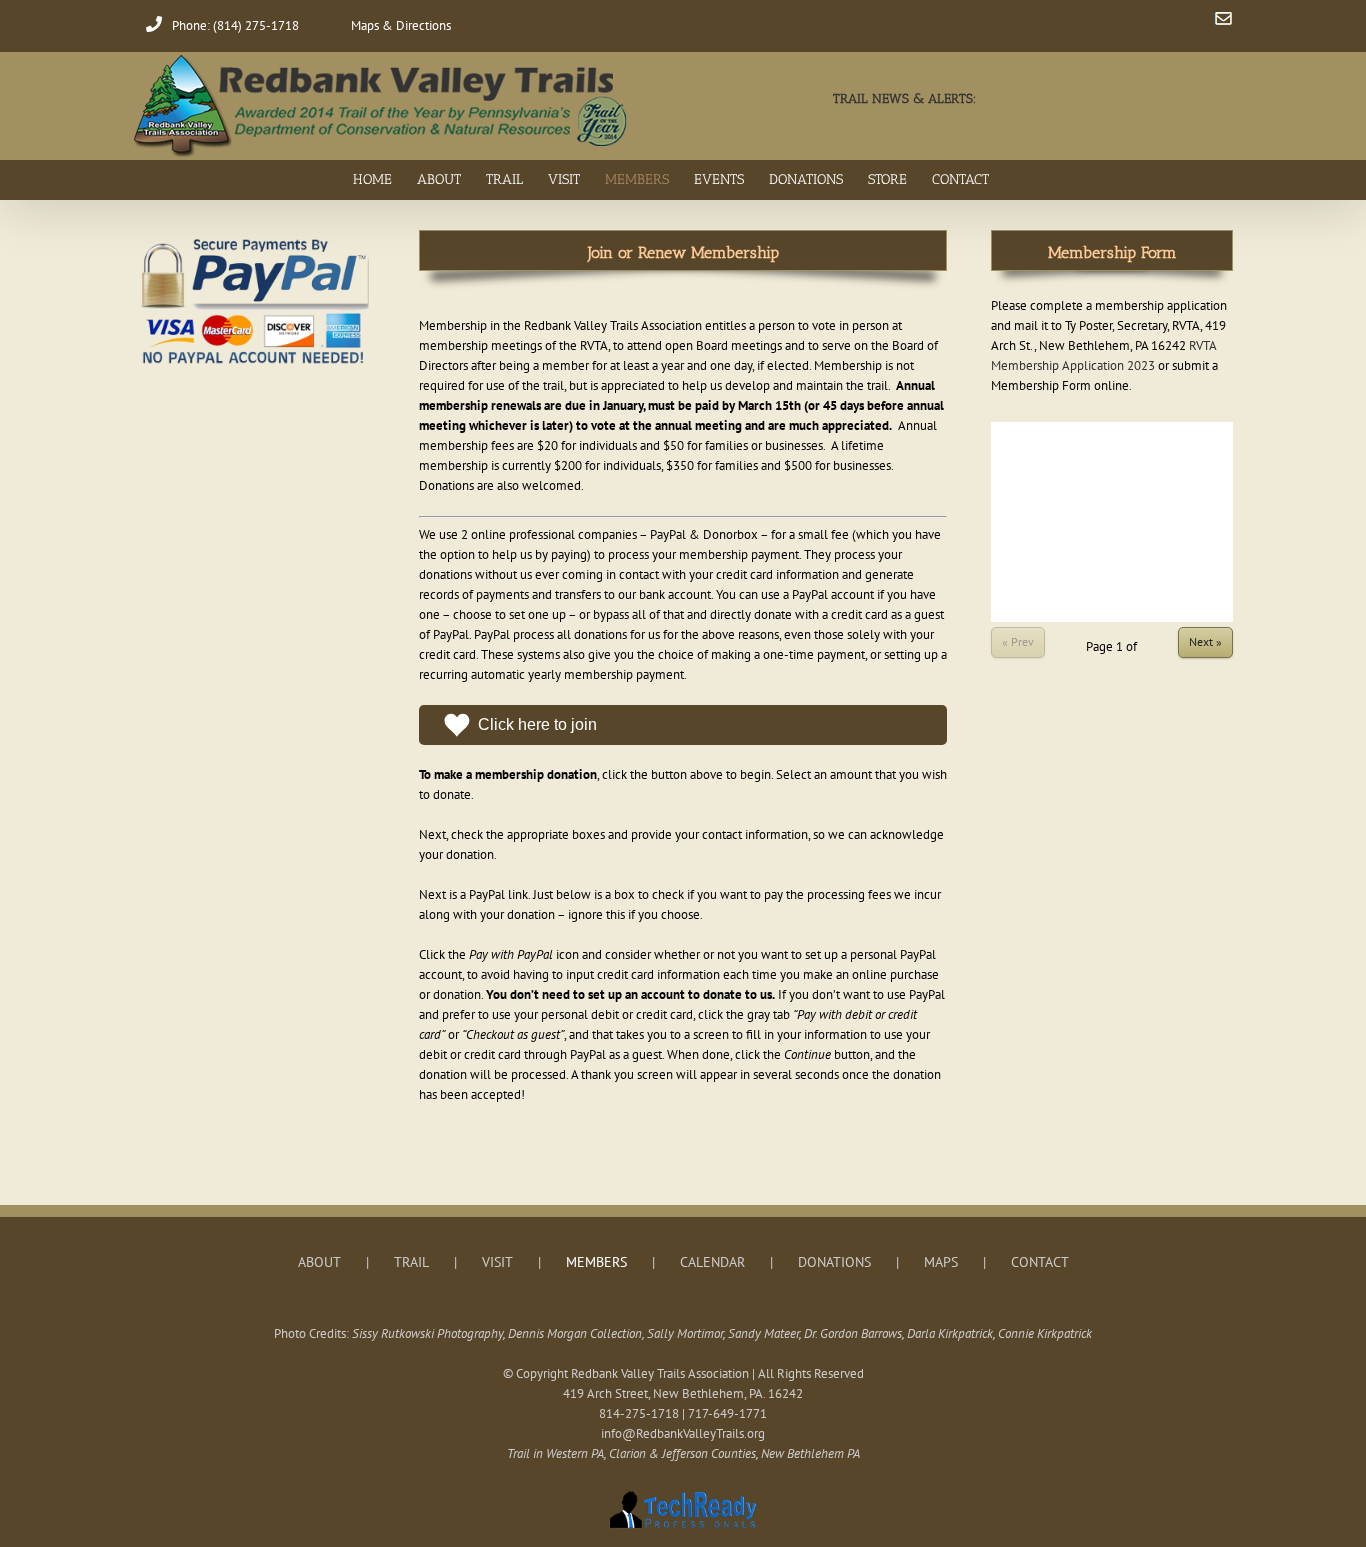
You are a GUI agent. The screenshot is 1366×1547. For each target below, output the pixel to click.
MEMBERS (596, 1262)
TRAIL (411, 1262)
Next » (1205, 641)
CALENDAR (712, 1262)
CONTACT (1040, 1262)
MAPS (941, 1262)
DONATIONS (834, 1262)
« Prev (1018, 641)
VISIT (497, 1262)
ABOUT (319, 1262)
